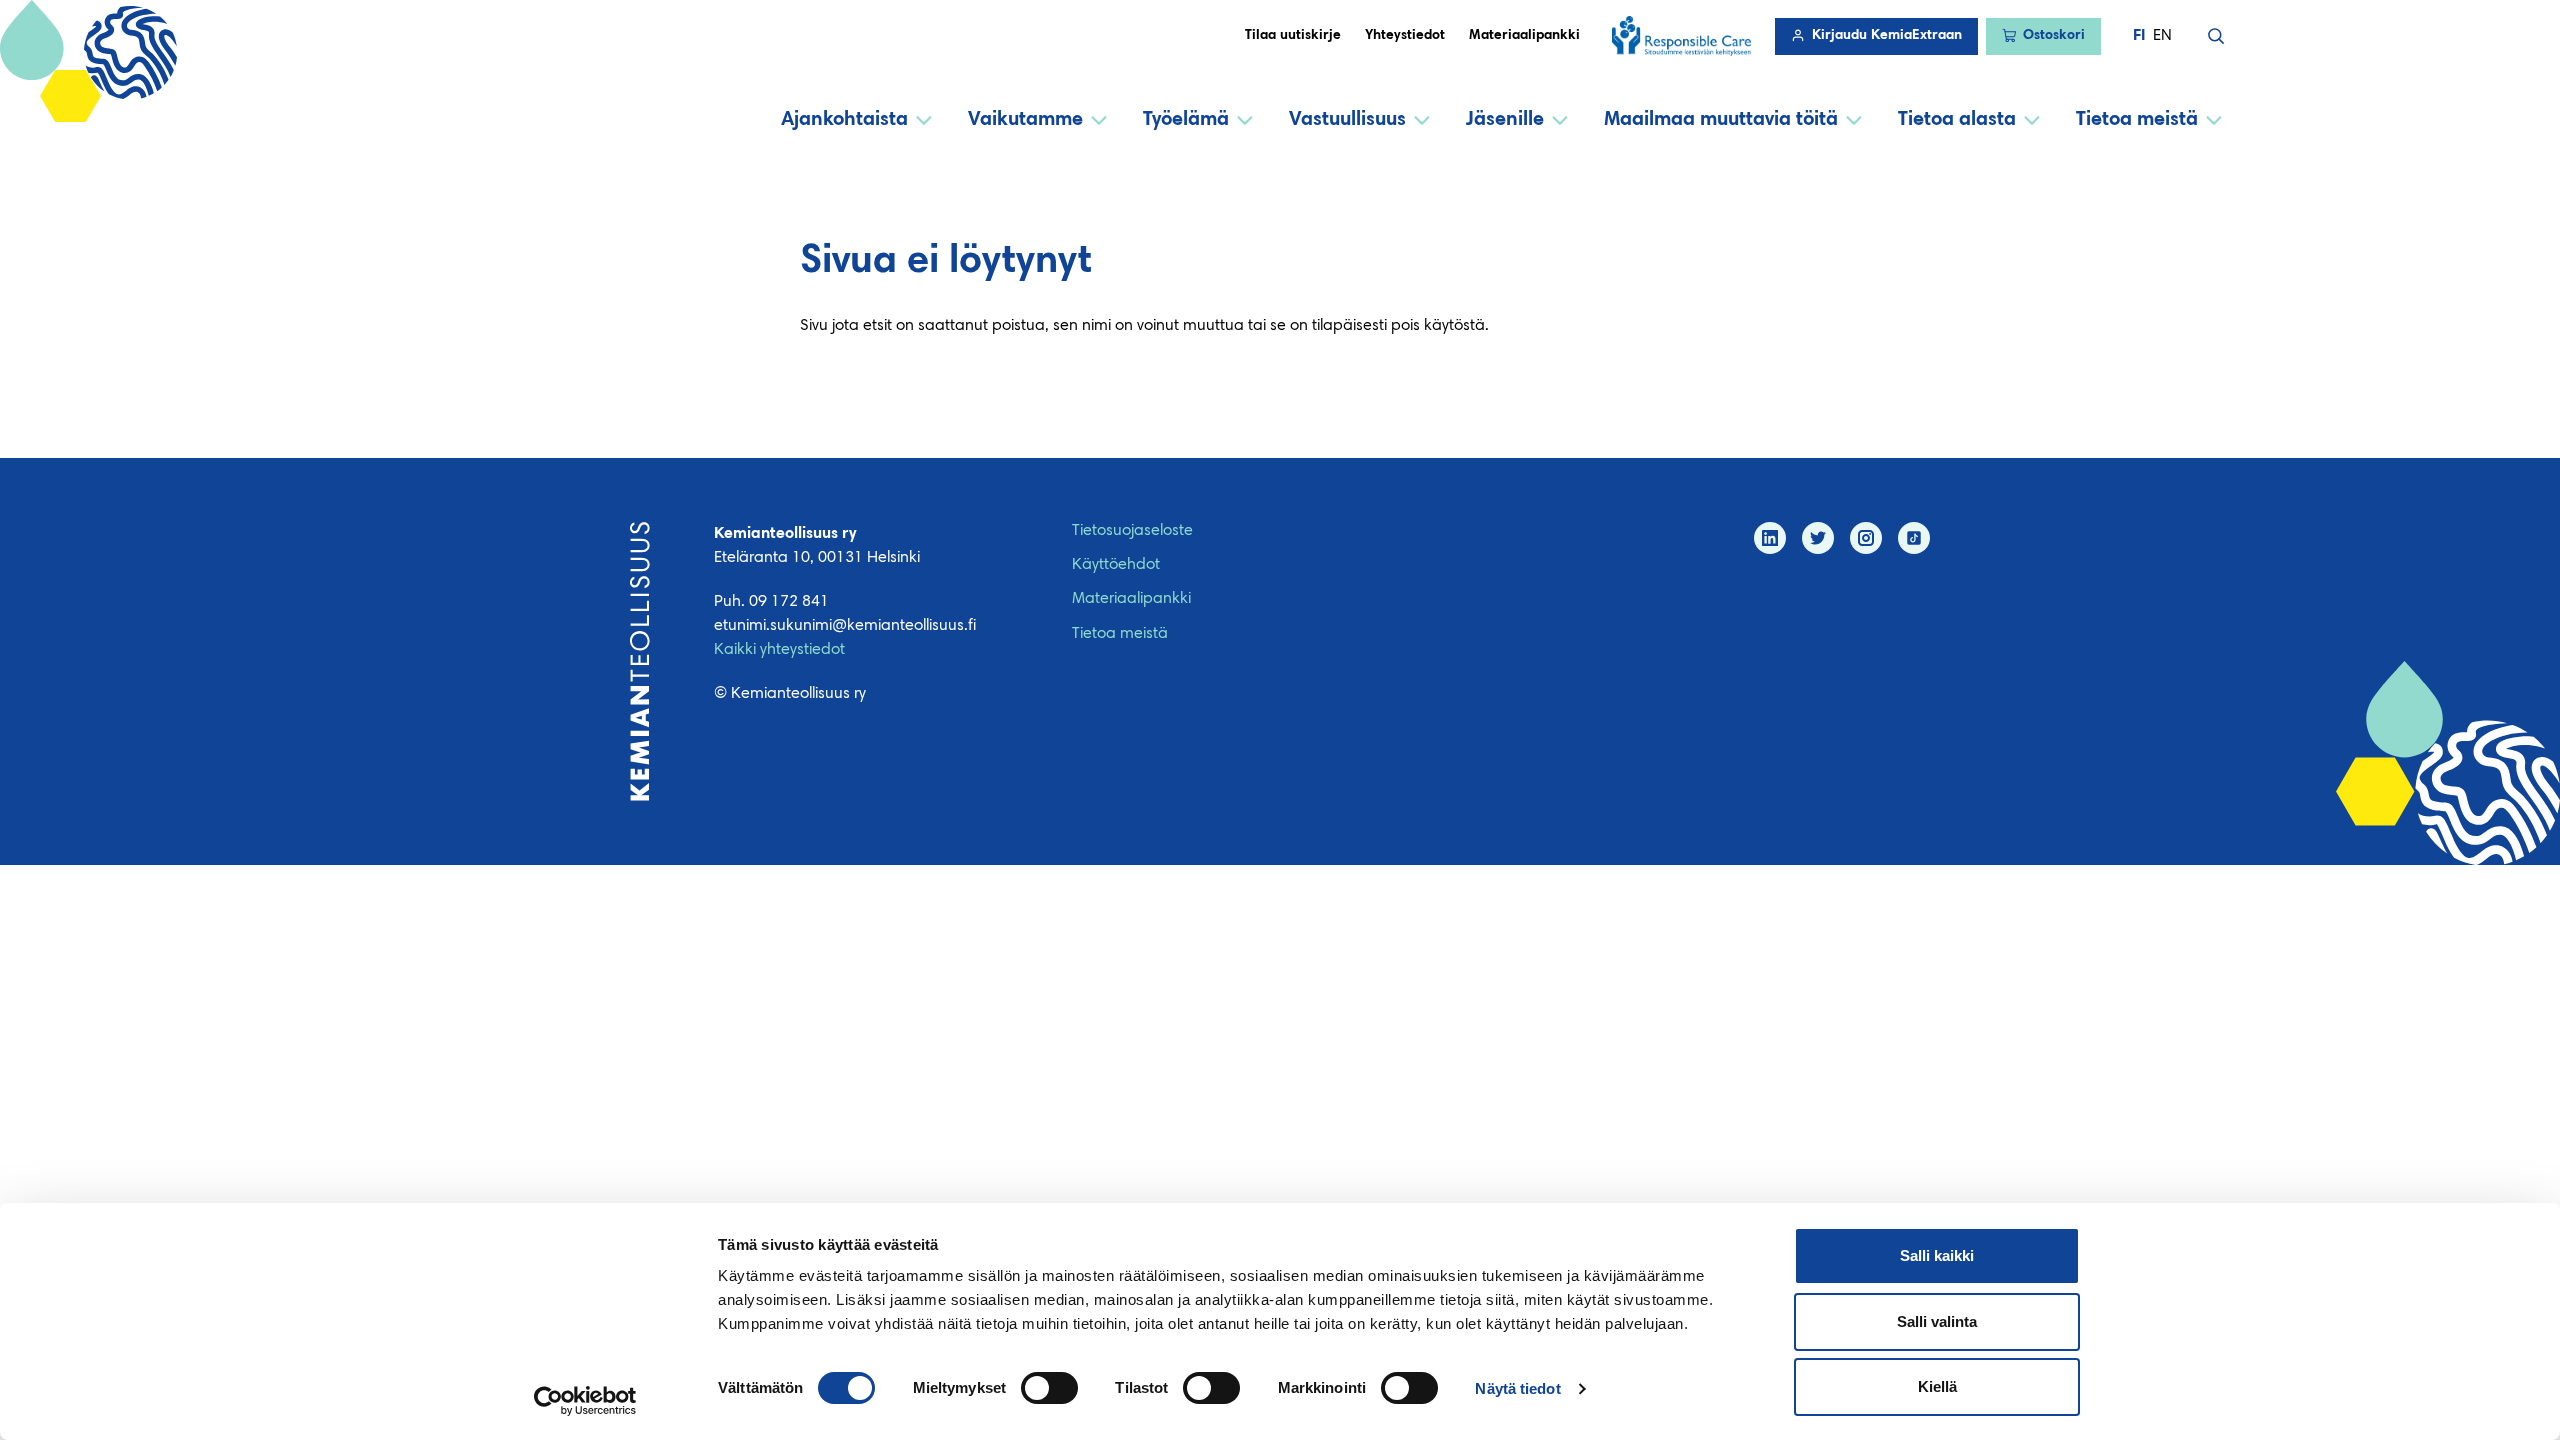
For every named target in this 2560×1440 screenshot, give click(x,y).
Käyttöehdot (1116, 565)
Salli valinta (1937, 1321)
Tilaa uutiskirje (1293, 36)
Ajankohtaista (844, 120)
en (2162, 36)
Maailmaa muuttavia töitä (1721, 120)
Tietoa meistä (2137, 120)
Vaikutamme (1025, 120)
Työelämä (1186, 120)
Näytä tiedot (1517, 1388)
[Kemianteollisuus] (640, 661)
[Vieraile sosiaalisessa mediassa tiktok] (1914, 538)
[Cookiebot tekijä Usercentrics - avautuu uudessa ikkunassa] (585, 1401)
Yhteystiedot (1405, 36)
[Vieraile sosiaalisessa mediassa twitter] (1818, 538)
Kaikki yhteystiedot (779, 650)
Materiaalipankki (1524, 36)
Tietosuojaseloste (1132, 531)
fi (2139, 36)
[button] (2216, 36)
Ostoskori (2054, 36)
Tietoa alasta (1957, 120)
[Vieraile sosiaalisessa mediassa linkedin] (1770, 538)
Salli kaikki (1937, 1255)
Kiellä (1937, 1386)
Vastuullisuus (1347, 120)
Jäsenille (1505, 120)
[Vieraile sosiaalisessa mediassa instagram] (1866, 538)
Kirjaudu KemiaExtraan (1887, 36)
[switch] (1049, 1388)
